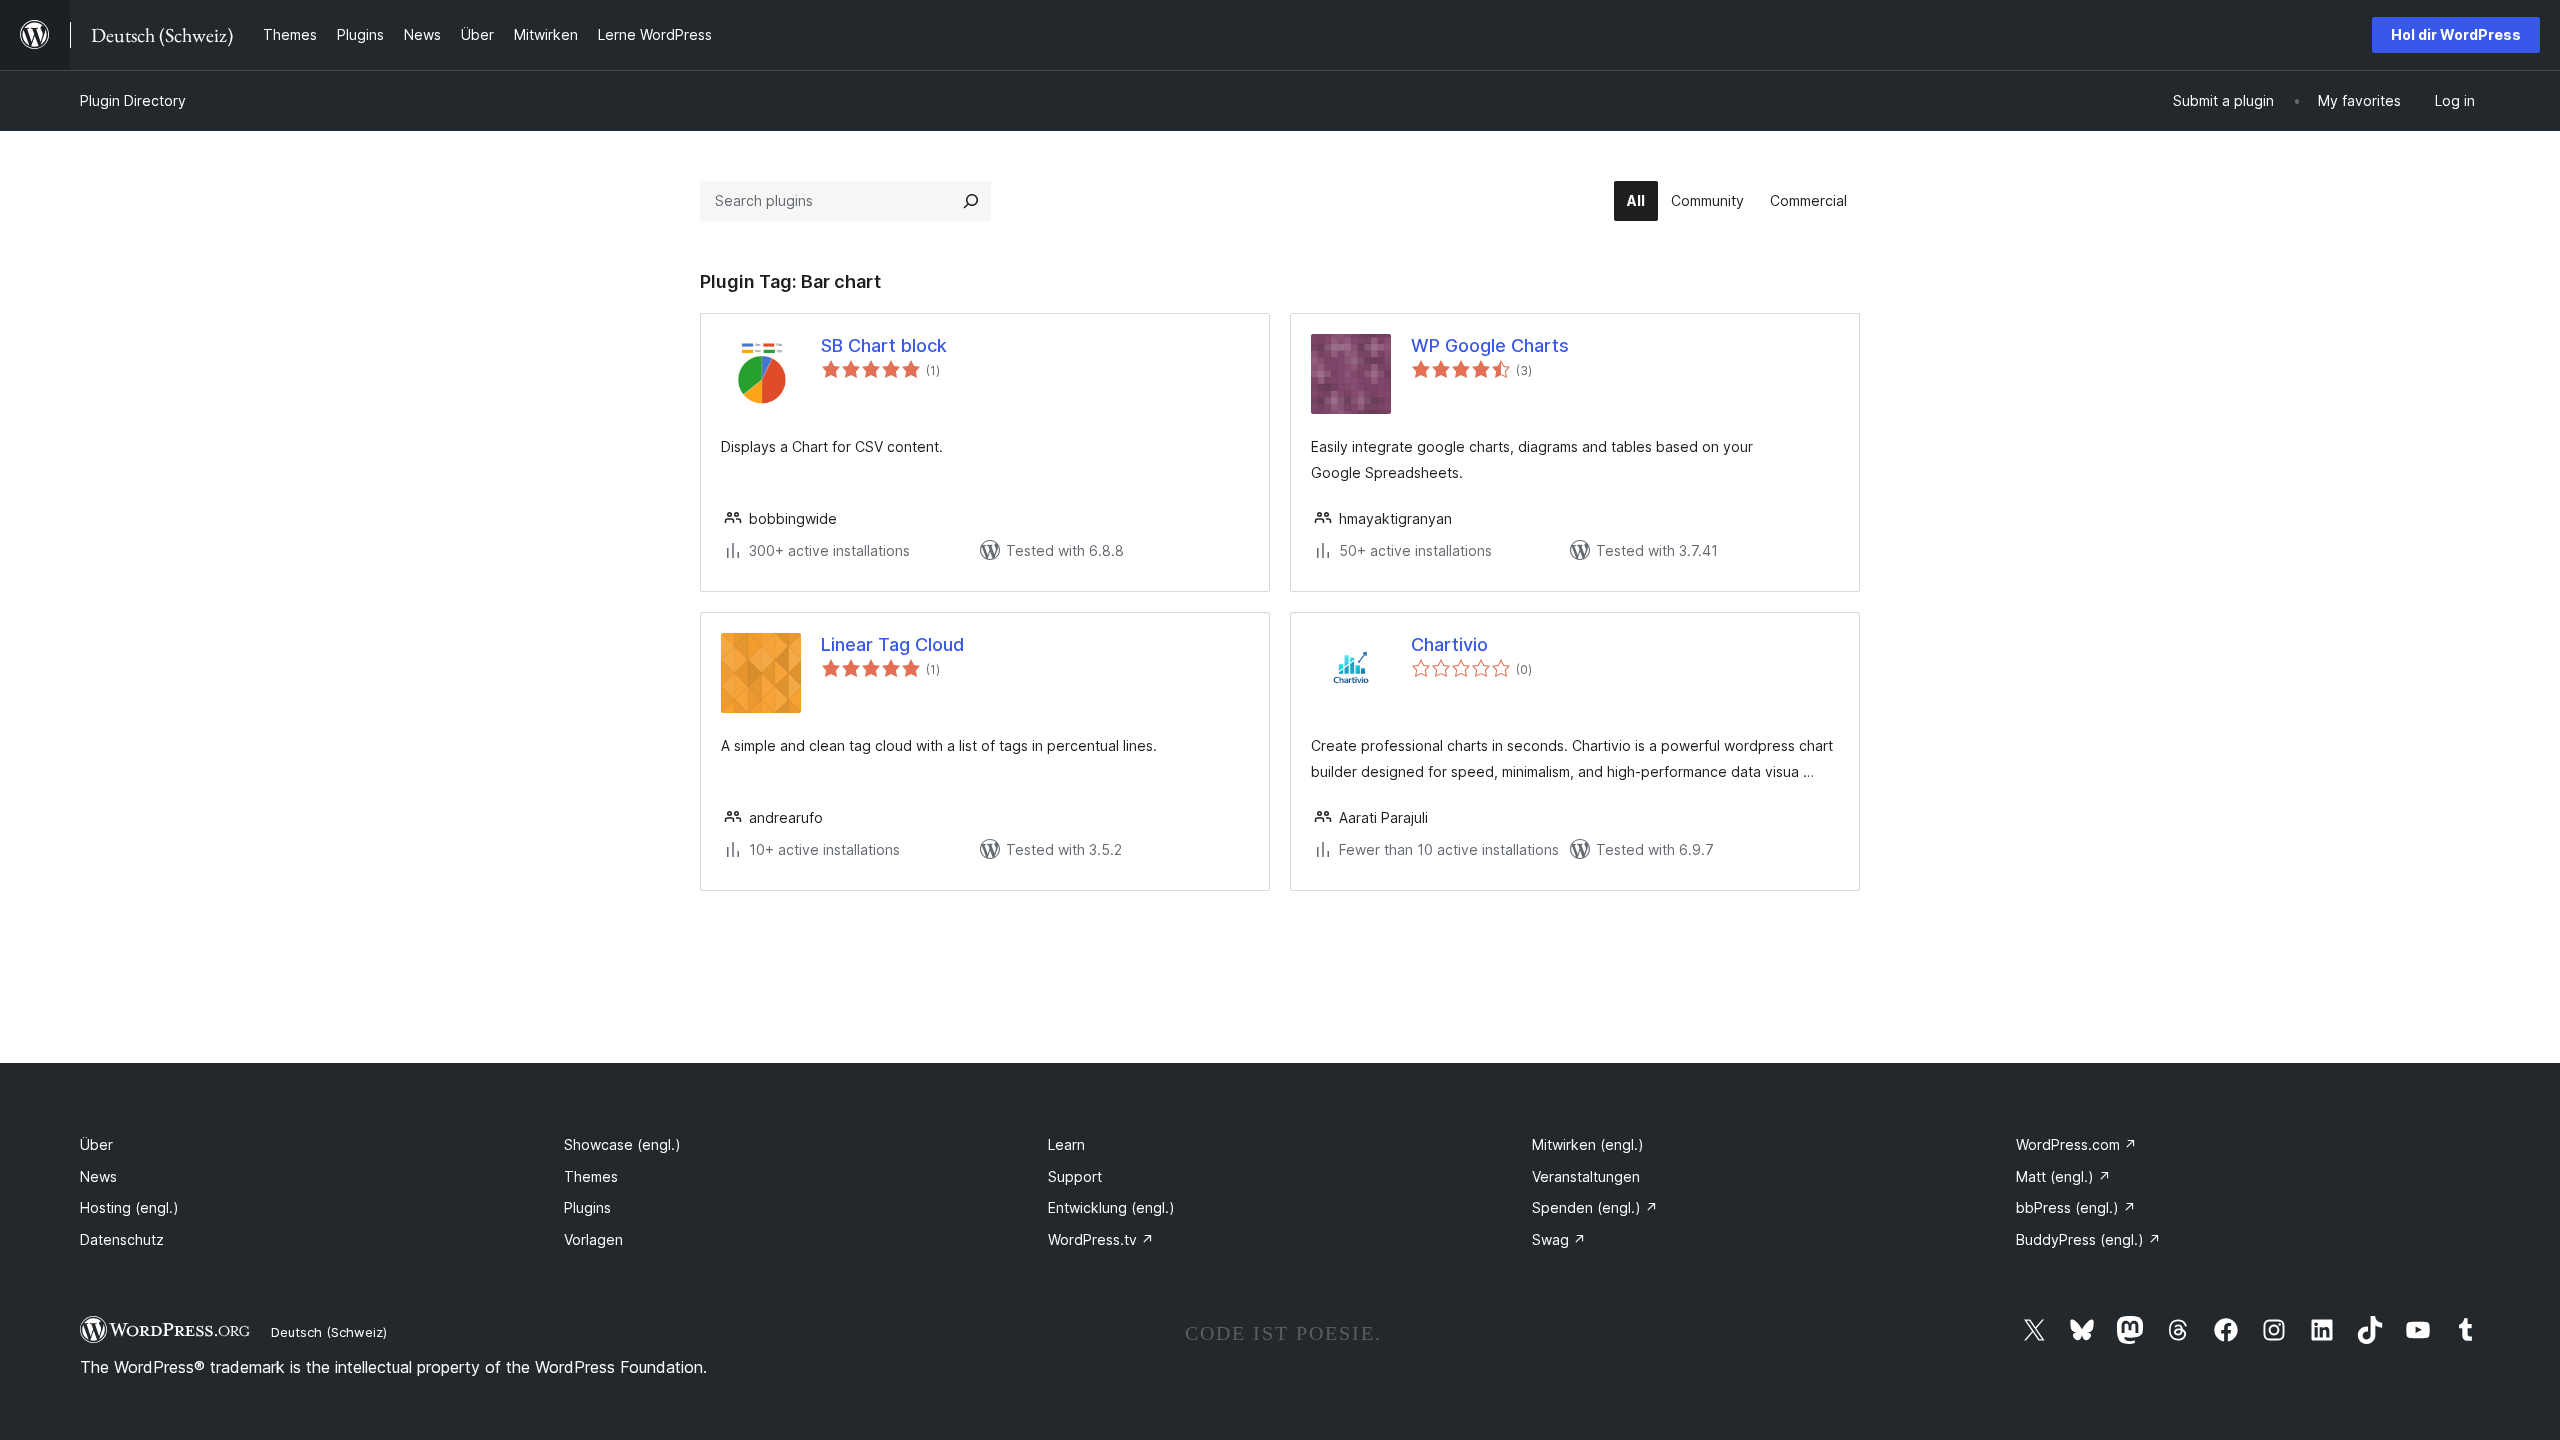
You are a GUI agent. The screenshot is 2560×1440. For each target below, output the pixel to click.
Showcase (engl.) (622, 1144)
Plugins (587, 1207)
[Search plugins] (971, 201)
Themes (591, 1176)
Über (96, 1144)
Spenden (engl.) (1595, 1207)
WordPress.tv (1101, 1239)
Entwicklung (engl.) (1111, 1207)
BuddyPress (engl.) (2088, 1239)
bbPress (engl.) (2076, 1207)
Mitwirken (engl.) (1588, 1144)
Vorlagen (593, 1239)
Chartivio (1449, 644)
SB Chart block (884, 345)
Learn (1066, 1144)
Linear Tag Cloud (892, 644)
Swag (1559, 1239)
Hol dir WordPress (2456, 34)
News (98, 1176)
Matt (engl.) (2063, 1176)
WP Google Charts (1490, 345)
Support (1075, 1176)
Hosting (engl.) (129, 1207)
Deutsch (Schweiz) (329, 1332)
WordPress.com (2076, 1144)
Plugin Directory (133, 100)
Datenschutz (122, 1239)
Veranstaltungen (1586, 1176)
